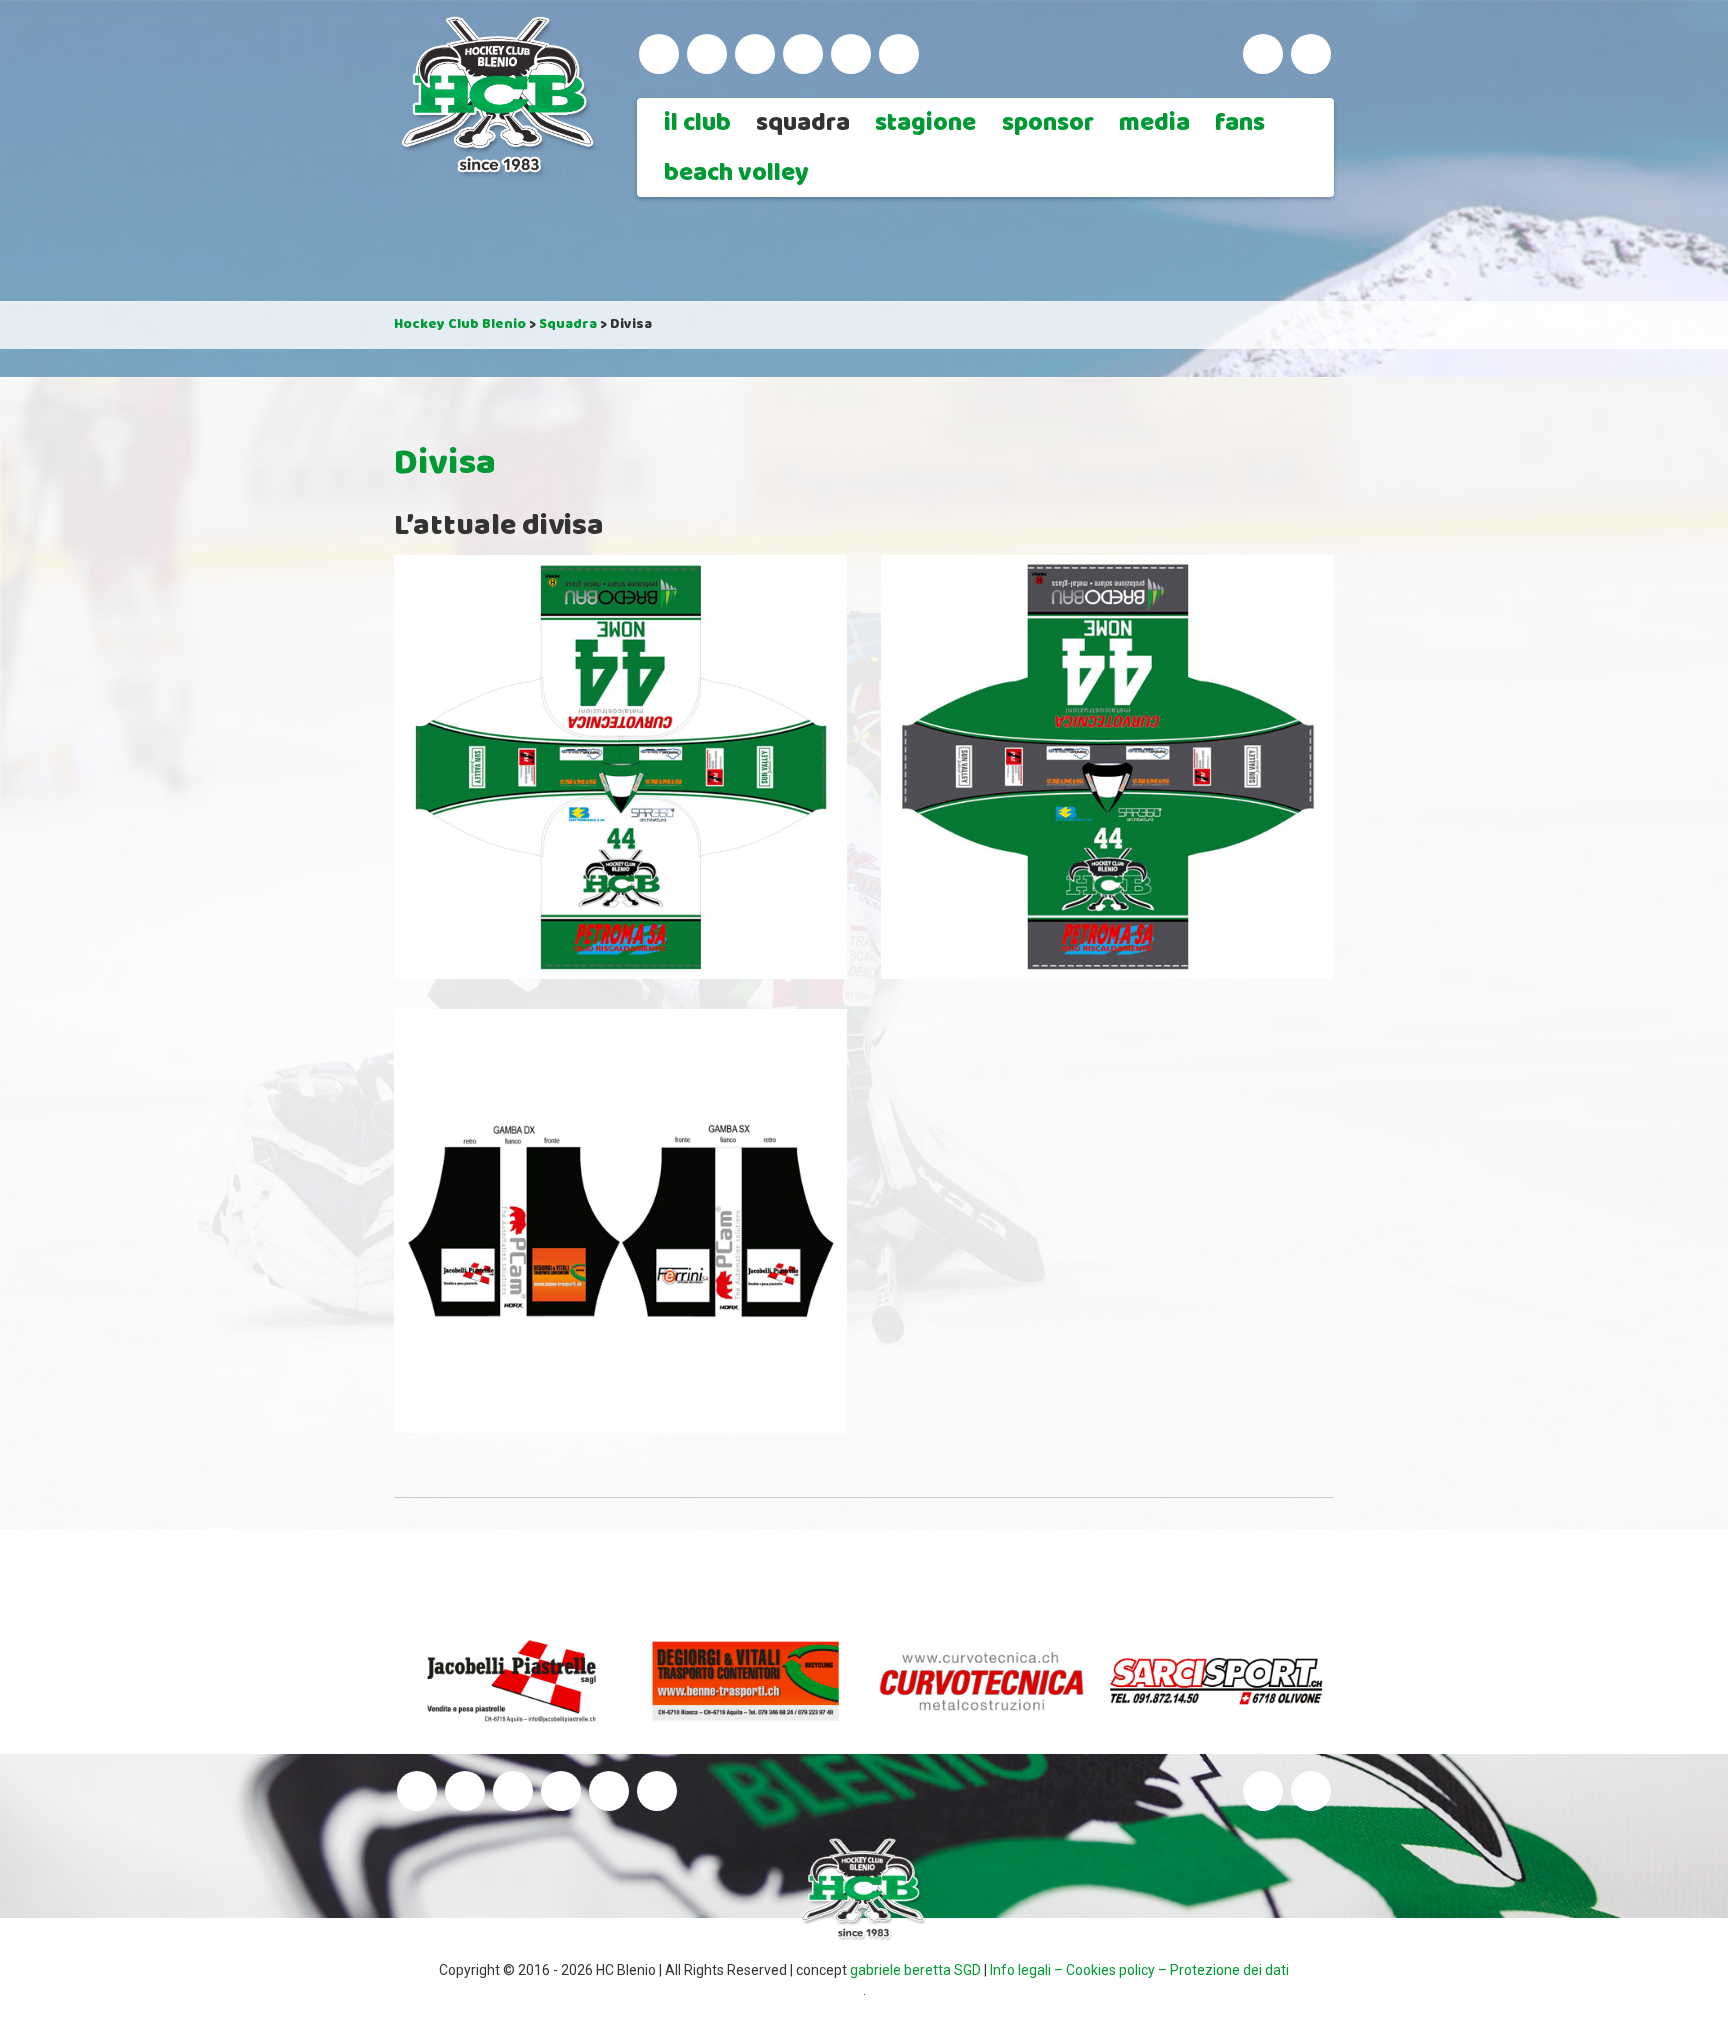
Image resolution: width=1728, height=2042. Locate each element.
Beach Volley (736, 175)
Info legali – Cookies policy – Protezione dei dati (1139, 1970)
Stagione (925, 125)
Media (1154, 125)
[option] (520, 1681)
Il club (697, 125)
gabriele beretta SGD (915, 1970)
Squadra (803, 125)
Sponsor (1048, 125)
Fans (1240, 125)
